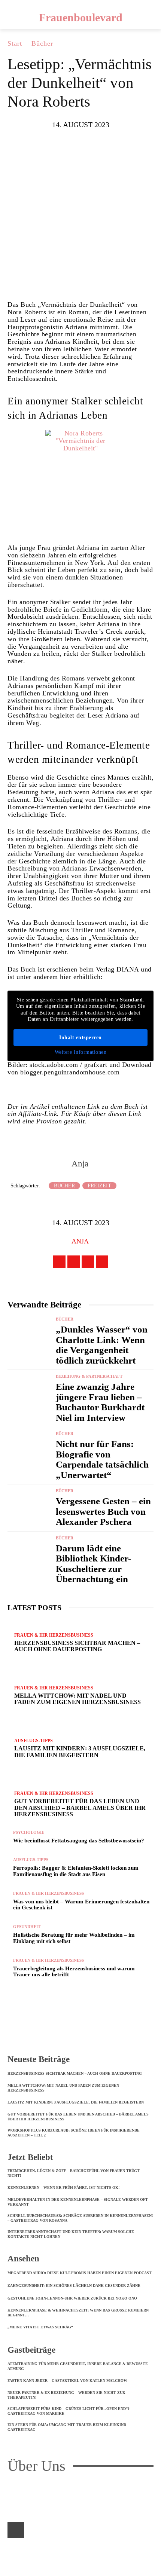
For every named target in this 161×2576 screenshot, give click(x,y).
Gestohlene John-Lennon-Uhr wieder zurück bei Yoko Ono (72, 2298)
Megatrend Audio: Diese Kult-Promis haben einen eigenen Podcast (80, 2273)
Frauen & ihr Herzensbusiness (48, 1893)
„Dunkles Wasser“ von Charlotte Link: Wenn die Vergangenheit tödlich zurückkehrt (102, 1345)
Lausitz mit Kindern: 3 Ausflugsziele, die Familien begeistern (76, 2102)
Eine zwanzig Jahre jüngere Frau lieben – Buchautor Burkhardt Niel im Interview (100, 1402)
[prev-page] (10, 1986)
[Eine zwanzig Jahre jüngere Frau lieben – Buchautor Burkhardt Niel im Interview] (29, 1392)
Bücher (42, 43)
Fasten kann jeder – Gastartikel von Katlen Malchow (67, 2381)
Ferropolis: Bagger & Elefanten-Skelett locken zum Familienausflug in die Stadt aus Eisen (76, 1871)
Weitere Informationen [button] (81, 1052)
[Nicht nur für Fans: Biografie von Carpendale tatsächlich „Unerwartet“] (29, 1449)
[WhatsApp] (103, 279)
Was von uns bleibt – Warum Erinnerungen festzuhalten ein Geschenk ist (81, 1905)
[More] (125, 279)
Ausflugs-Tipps (31, 1860)
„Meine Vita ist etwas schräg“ (40, 2327)
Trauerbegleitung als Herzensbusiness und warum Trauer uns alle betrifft (74, 1972)
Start (15, 43)
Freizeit (99, 1186)
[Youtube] (102, 1262)
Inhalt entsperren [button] (80, 1038)
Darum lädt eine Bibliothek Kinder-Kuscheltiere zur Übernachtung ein (93, 1564)
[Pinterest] (80, 279)
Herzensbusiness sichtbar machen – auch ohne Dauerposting (75, 2073)
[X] (58, 279)
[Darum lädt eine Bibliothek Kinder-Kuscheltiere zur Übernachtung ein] (29, 1554)
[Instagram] (74, 1262)
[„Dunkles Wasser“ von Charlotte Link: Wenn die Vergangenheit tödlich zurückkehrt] (29, 1335)
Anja (80, 1164)
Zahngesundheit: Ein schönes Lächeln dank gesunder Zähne (74, 2286)
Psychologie (29, 1832)
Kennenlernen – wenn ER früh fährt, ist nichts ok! (63, 2188)
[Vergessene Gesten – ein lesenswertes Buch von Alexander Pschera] (29, 1506)
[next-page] (14, 1986)
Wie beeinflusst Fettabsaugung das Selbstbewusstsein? (79, 1841)
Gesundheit (27, 1927)
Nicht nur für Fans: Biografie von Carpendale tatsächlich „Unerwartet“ (102, 1459)
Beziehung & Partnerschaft (89, 1376)
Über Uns (37, 2466)
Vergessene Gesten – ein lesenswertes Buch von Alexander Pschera (103, 1511)
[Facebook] (35, 279)
